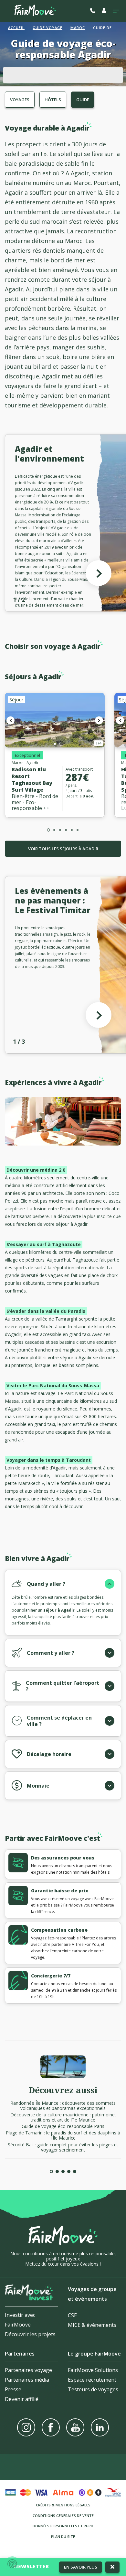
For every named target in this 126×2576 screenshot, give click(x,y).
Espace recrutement (92, 2380)
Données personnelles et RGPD (63, 2526)
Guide (83, 100)
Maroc (78, 28)
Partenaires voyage (28, 2370)
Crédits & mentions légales (63, 2505)
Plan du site (63, 2537)
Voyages (20, 100)
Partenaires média (27, 2380)
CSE (72, 2315)
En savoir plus (81, 2567)
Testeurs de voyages (93, 2389)
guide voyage (47, 28)
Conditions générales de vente (63, 2516)
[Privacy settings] (12, 2564)
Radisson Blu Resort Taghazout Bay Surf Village (32, 780)
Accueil (16, 28)
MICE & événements (92, 2325)
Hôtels (53, 100)
